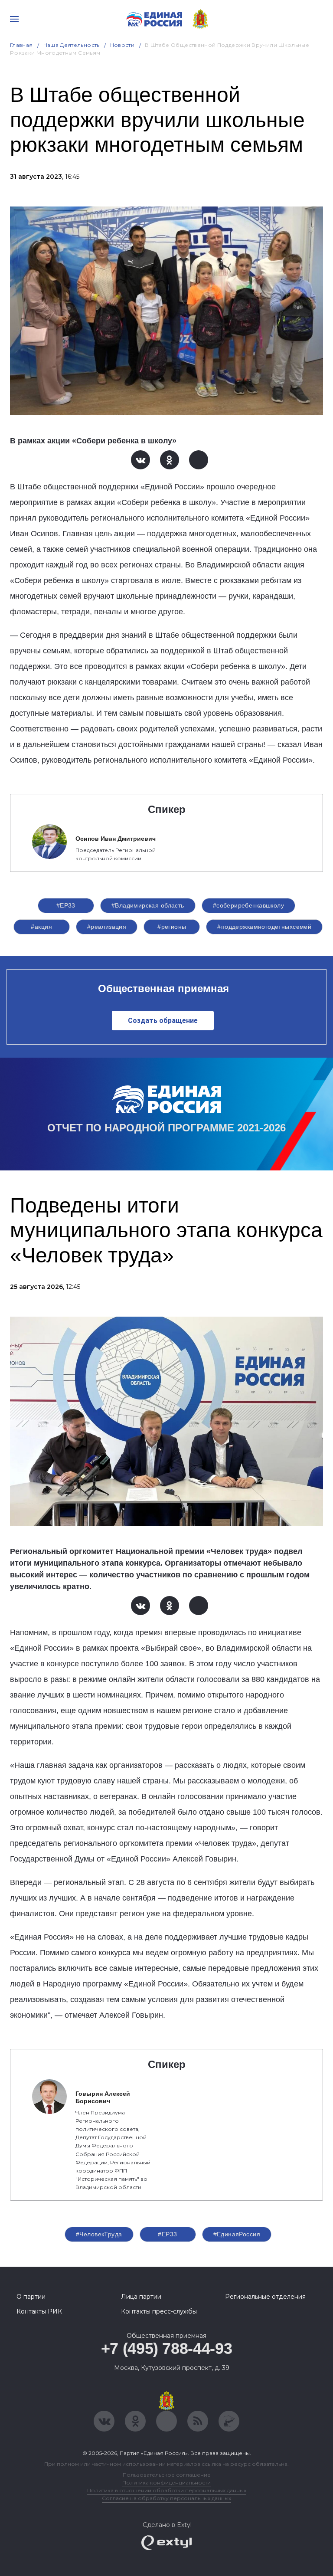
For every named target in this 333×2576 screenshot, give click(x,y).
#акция (41, 927)
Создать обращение (163, 1021)
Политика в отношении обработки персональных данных (167, 2490)
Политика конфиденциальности (166, 2483)
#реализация (107, 927)
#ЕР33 (66, 905)
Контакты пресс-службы (159, 2311)
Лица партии (141, 2297)
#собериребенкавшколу (248, 905)
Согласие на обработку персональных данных (166, 2498)
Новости (122, 45)
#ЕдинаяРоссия (237, 2234)
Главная (21, 45)
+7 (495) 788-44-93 (167, 2348)
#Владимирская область (148, 905)
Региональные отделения (265, 2297)
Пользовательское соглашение (167, 2475)
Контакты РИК (39, 2311)
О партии (31, 2297)
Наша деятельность (72, 45)
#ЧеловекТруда (99, 2234)
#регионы (172, 927)
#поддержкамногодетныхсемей (264, 927)
